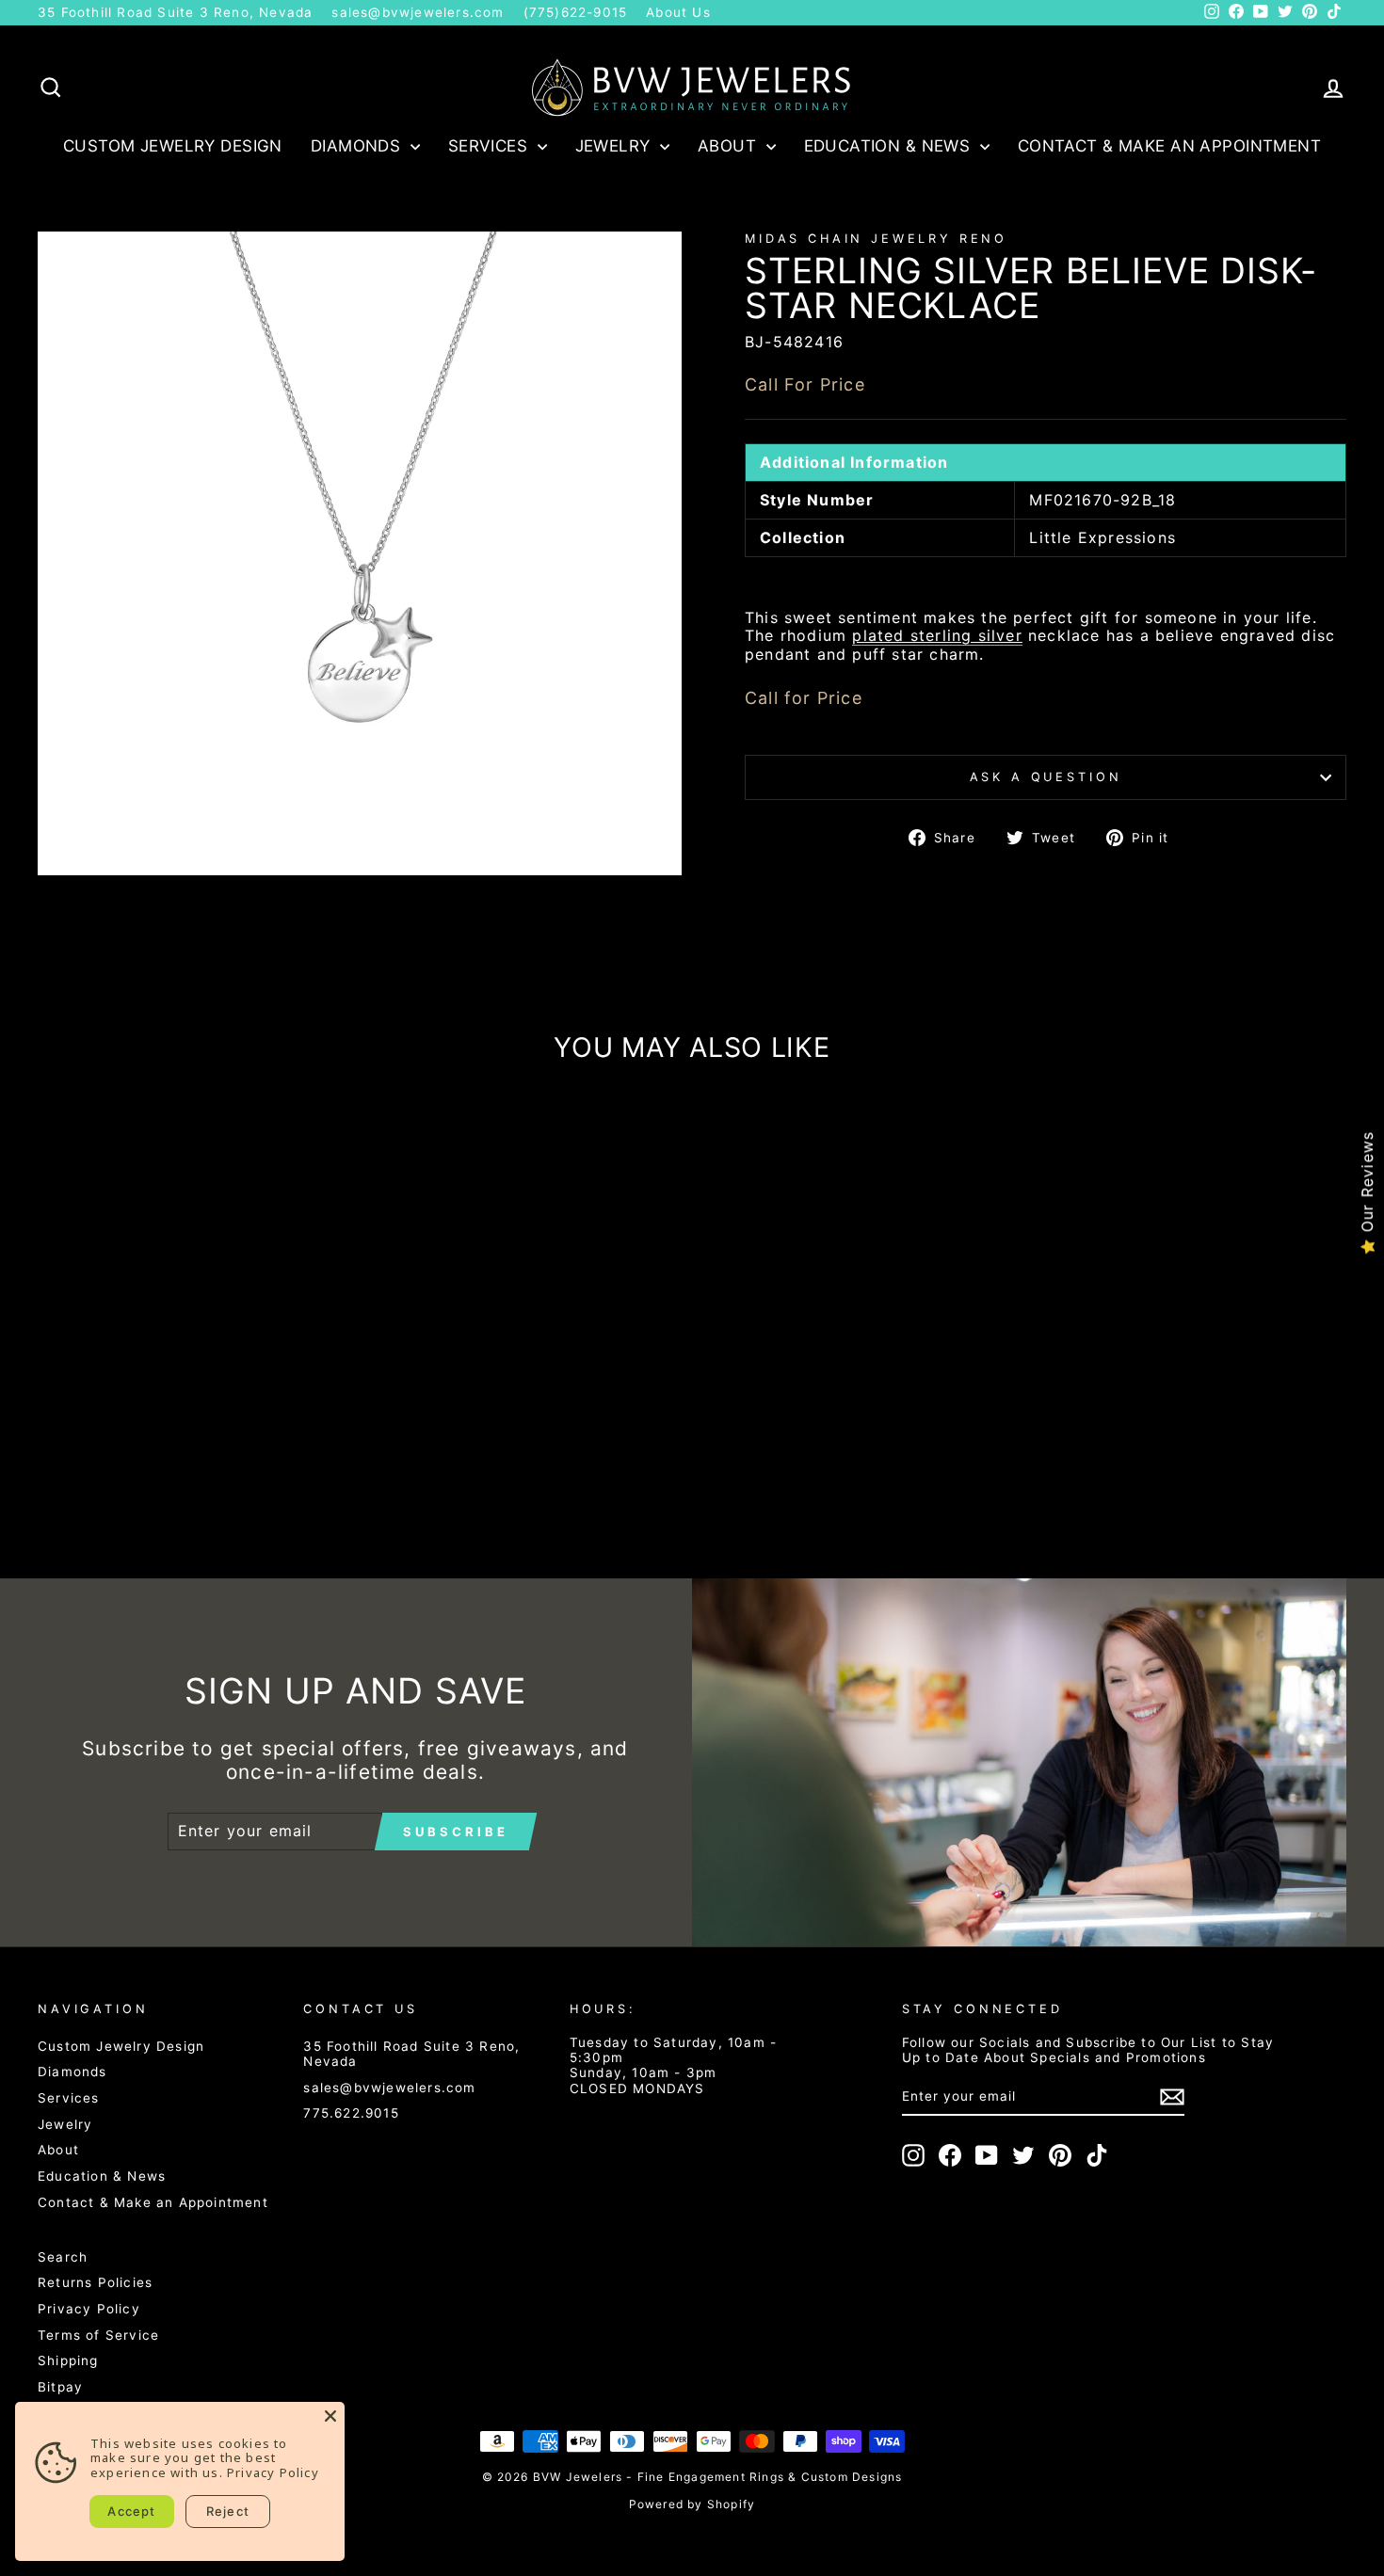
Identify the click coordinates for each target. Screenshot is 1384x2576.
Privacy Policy (89, 2309)
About (730, 146)
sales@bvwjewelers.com (418, 12)
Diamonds (358, 146)
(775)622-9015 (576, 12)
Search (63, 2257)
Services (491, 146)
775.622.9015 (351, 2113)
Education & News (890, 146)
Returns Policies (95, 2282)
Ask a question (1046, 777)
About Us (678, 12)
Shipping (68, 2360)
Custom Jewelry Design (173, 146)
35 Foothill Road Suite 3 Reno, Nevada (175, 12)
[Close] (330, 2416)
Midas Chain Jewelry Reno (876, 239)
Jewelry (615, 146)
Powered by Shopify (692, 2504)
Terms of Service (98, 2335)
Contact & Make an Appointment (1169, 146)
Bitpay (60, 2387)
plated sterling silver (937, 636)
